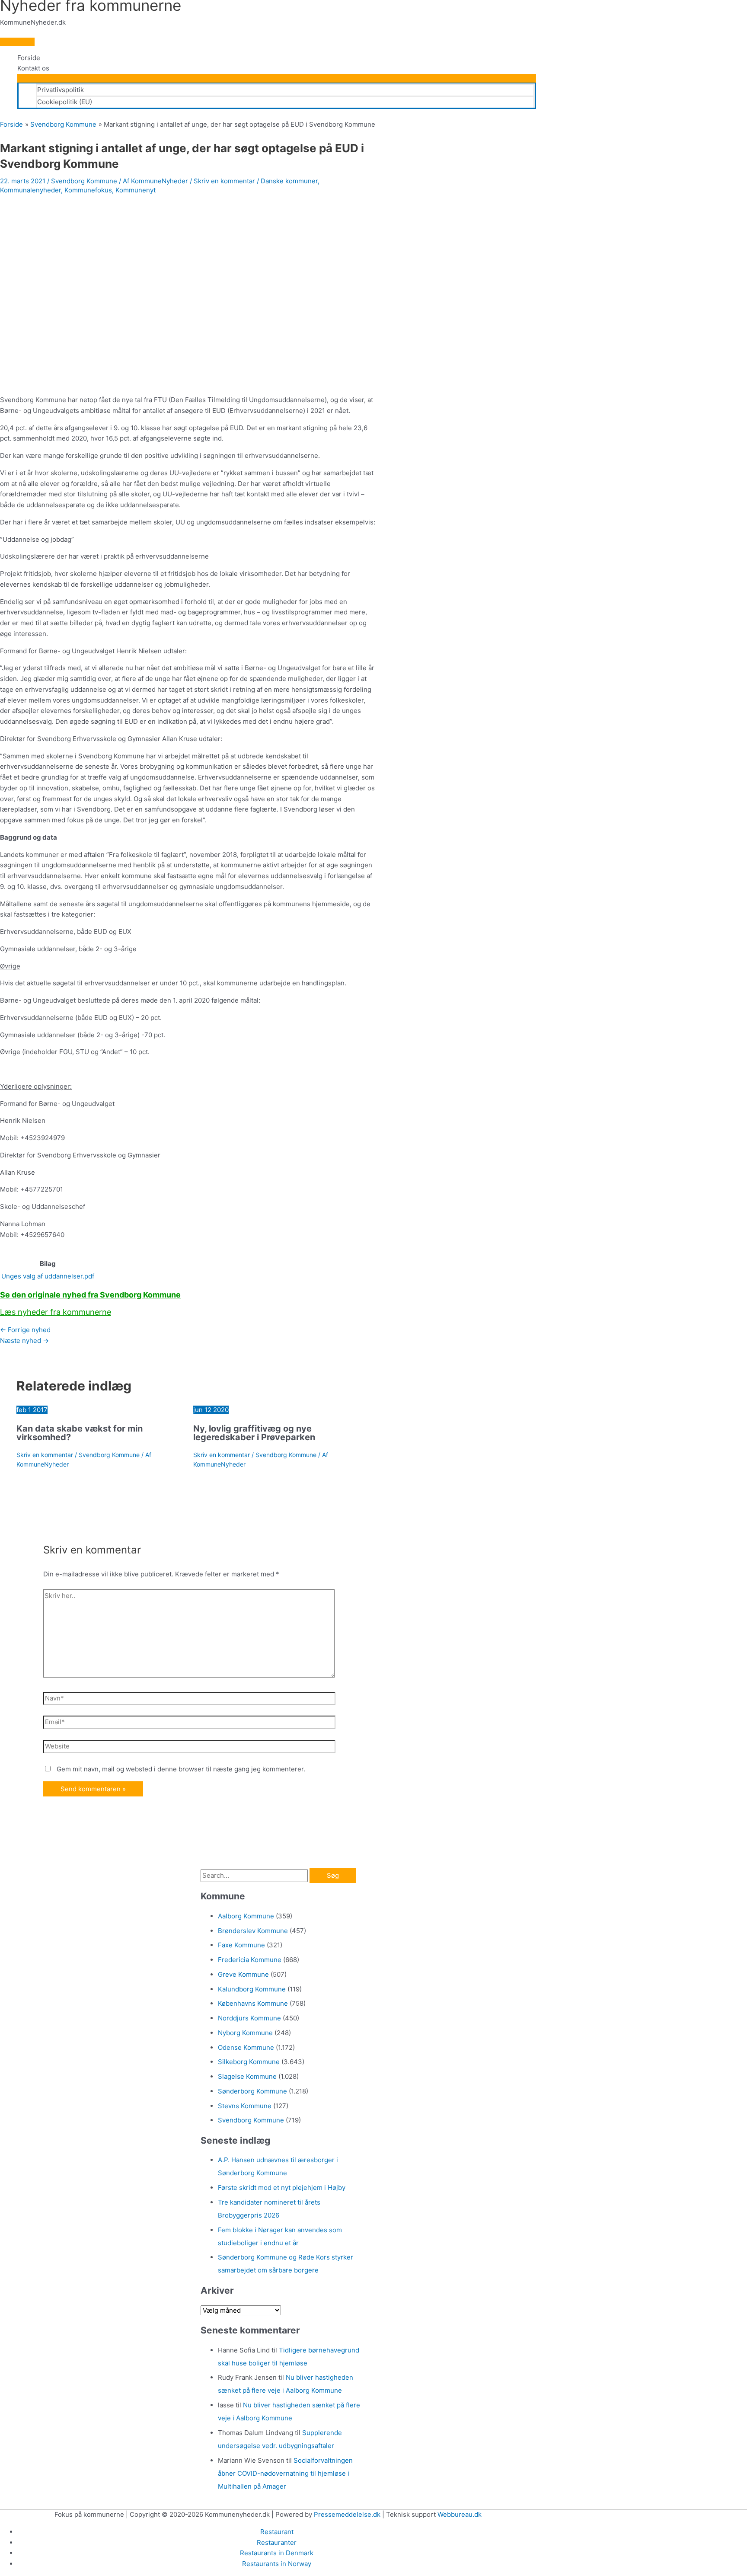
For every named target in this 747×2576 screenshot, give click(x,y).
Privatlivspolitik (61, 90)
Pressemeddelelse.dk (347, 2514)
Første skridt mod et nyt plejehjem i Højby (282, 2188)
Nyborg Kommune (245, 2033)
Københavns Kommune (253, 2003)
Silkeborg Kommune (249, 2062)
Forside (29, 58)
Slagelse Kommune (247, 2076)
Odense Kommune (246, 2047)
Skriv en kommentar (224, 181)
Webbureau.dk (460, 2514)
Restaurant (277, 2532)
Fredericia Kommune (250, 1960)
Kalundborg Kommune (252, 1989)
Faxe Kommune (241, 1945)
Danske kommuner (289, 181)
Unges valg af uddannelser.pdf (48, 1276)
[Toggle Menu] (277, 78)
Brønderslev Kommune (253, 1931)
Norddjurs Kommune (249, 2018)
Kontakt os (33, 68)
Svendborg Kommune (84, 181)
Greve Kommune (243, 1974)
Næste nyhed (24, 1341)
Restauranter (277, 2542)
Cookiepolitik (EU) (65, 102)
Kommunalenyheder (30, 190)
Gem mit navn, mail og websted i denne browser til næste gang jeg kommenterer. (181, 1769)
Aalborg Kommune (246, 1916)
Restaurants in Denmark (277, 2553)
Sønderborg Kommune (252, 2091)
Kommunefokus (88, 190)
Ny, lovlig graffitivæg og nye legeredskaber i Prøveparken (254, 1433)
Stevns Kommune (245, 2106)
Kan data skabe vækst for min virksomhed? (80, 1433)
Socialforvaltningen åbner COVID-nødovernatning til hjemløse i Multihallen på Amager (285, 2473)
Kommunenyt (136, 190)
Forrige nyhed (25, 1330)
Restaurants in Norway (277, 2564)
